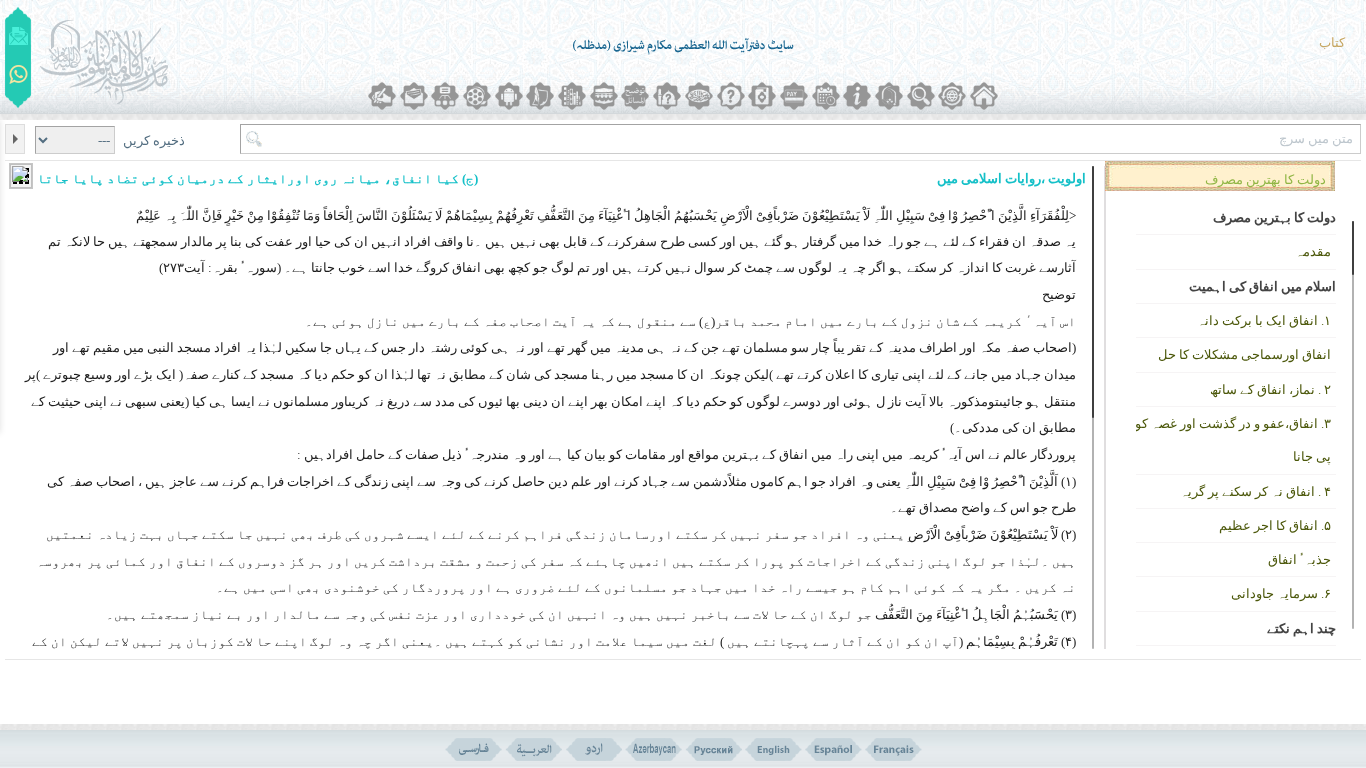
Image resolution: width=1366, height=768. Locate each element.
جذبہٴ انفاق (1299, 559)
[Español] (833, 749)
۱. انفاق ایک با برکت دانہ (1264, 320)
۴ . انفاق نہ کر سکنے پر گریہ (1255, 491)
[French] (893, 749)
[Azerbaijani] (653, 749)
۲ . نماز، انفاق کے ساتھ (1270, 389)
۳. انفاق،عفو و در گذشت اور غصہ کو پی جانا (1233, 440)
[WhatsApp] (18, 75)
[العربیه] (533, 749)
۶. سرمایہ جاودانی (1281, 593)
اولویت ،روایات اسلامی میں (1011, 178)
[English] (773, 749)
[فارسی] (473, 749)
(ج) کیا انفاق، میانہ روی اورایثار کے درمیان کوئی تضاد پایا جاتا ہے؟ (244, 178)
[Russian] (713, 749)
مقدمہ (1313, 251)
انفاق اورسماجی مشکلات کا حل (1244, 354)
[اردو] (593, 749)
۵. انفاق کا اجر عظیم (1275, 525)
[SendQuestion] (18, 36)
